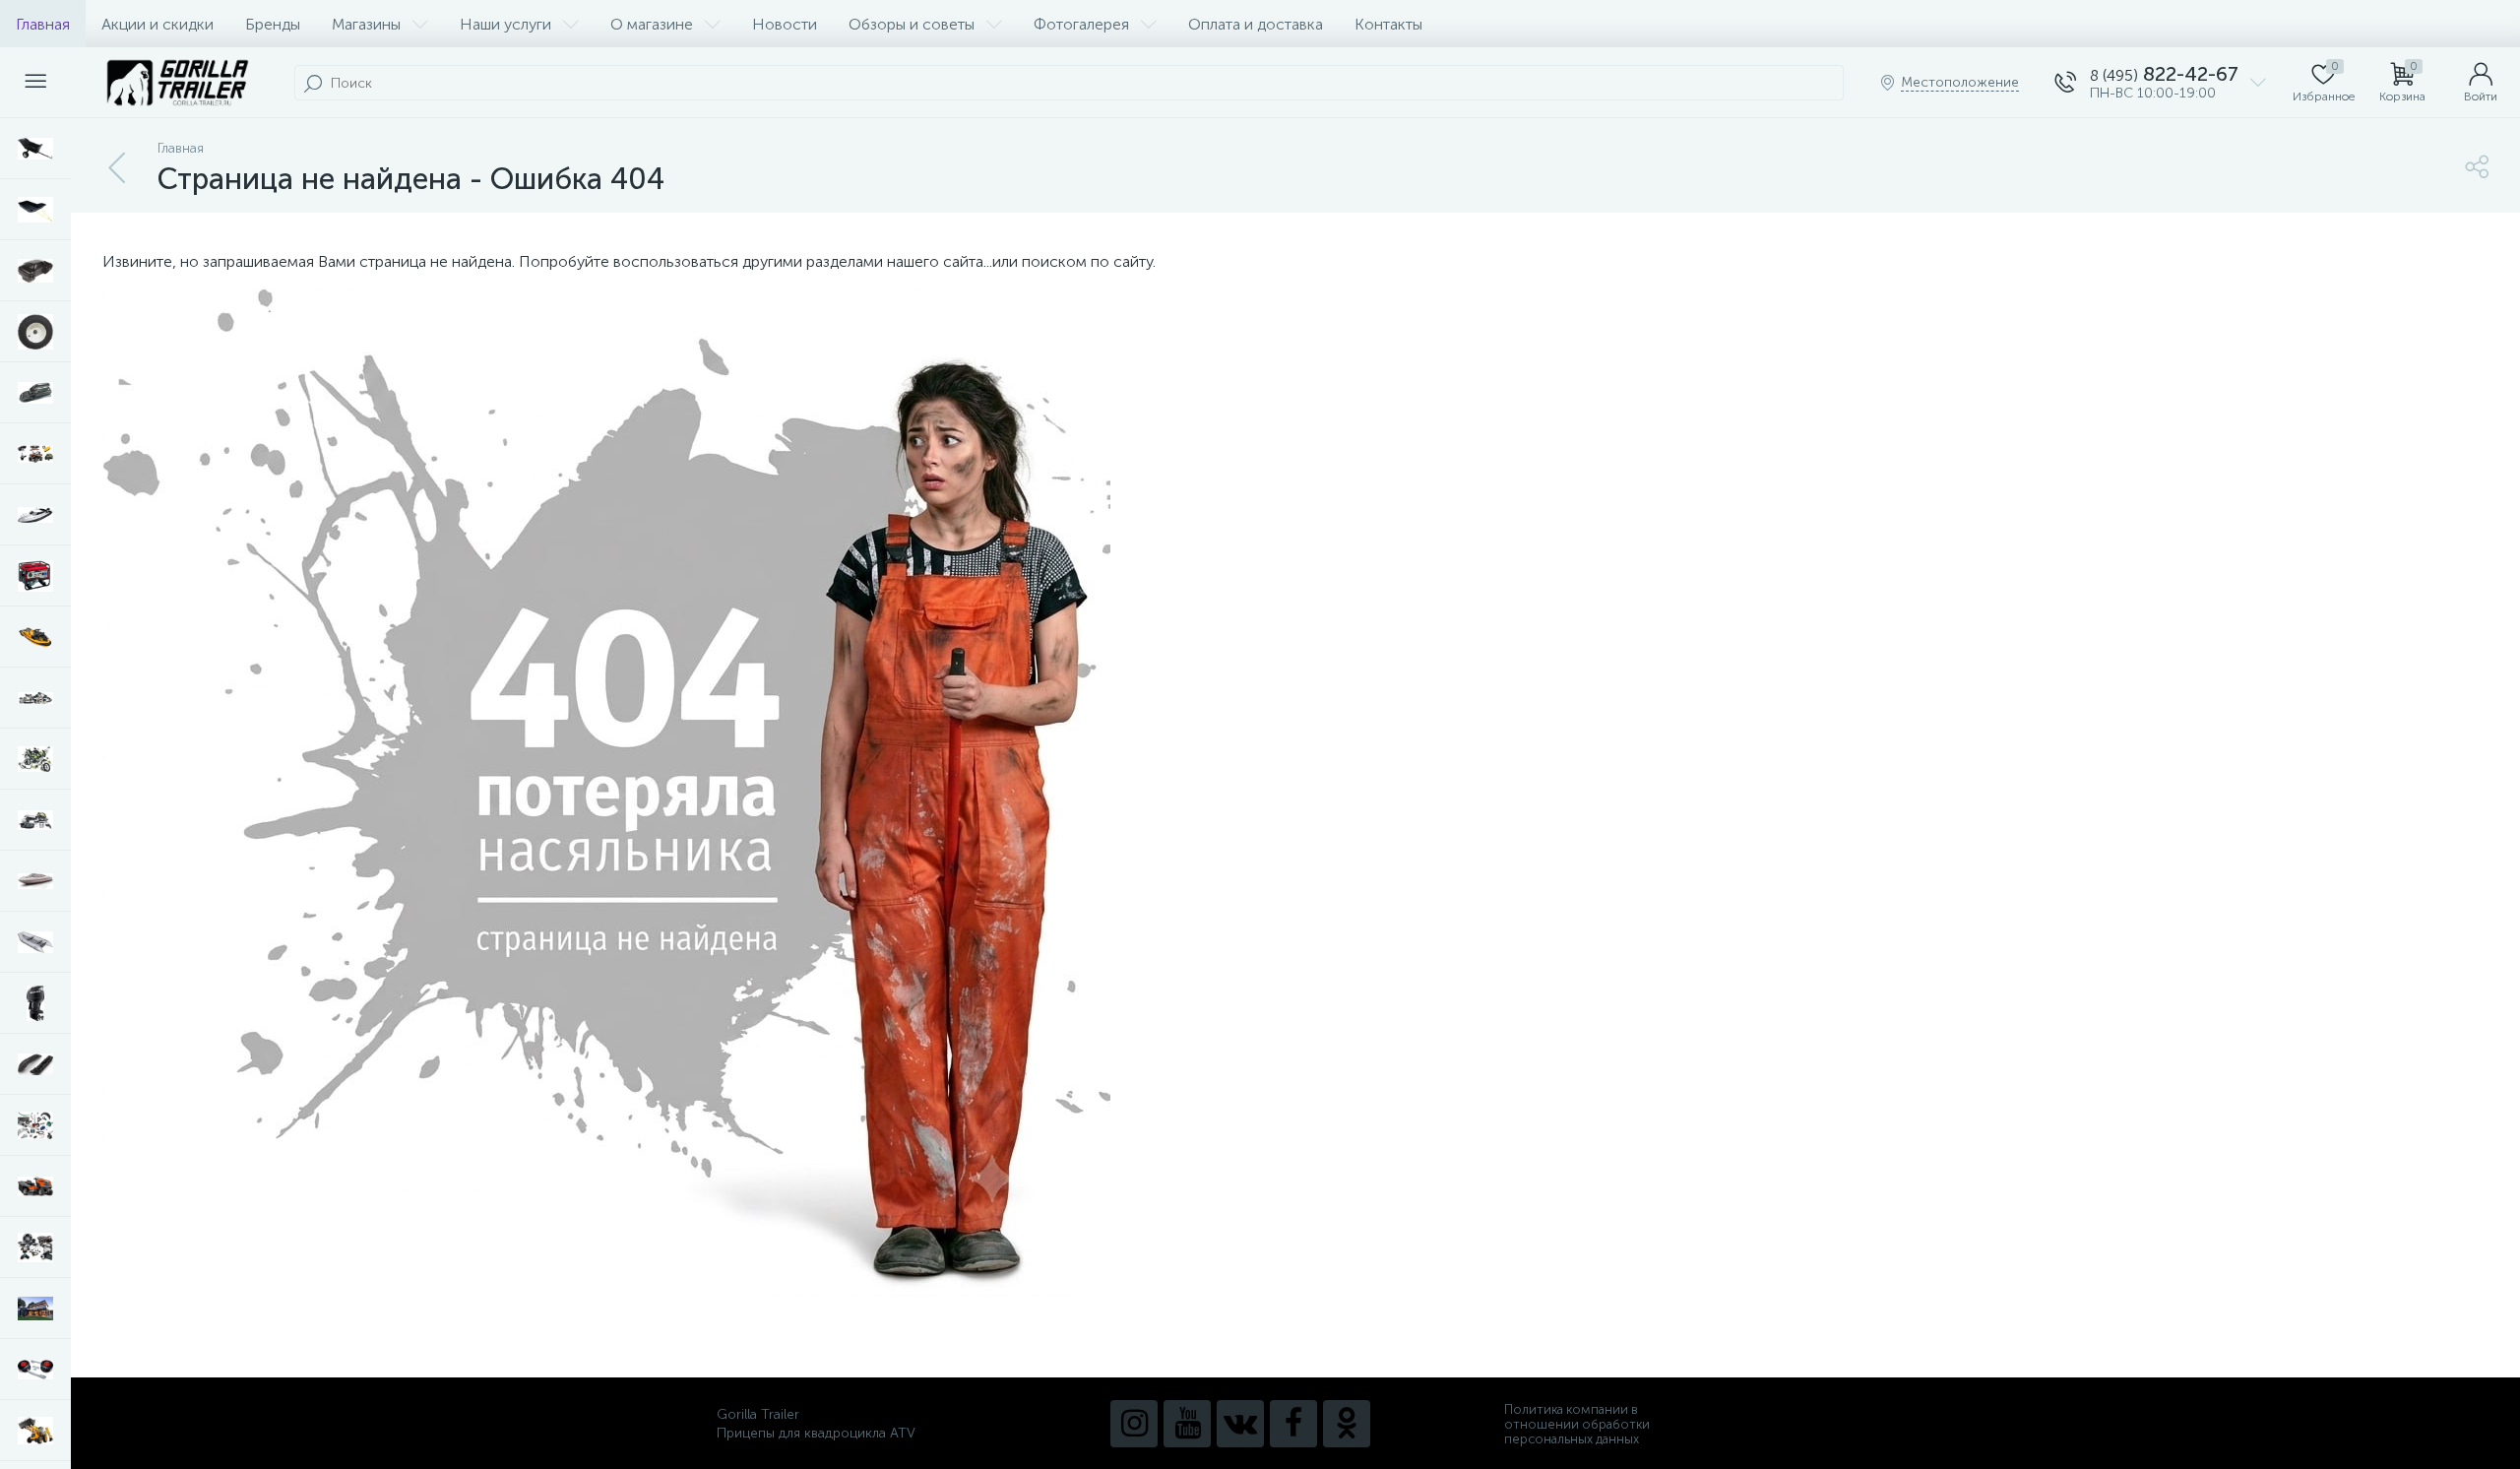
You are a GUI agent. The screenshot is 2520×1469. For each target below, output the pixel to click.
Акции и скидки (157, 24)
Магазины (366, 24)
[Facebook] (1293, 1424)
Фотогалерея (1081, 24)
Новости (785, 24)
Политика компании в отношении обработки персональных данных (1577, 1424)
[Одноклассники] (1347, 1424)
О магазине (652, 24)
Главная (43, 24)
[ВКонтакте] (1240, 1424)
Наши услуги (505, 24)
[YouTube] (1187, 1424)
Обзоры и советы (912, 24)
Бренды (273, 24)
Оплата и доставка (1256, 24)
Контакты (1388, 24)
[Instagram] (1134, 1424)
